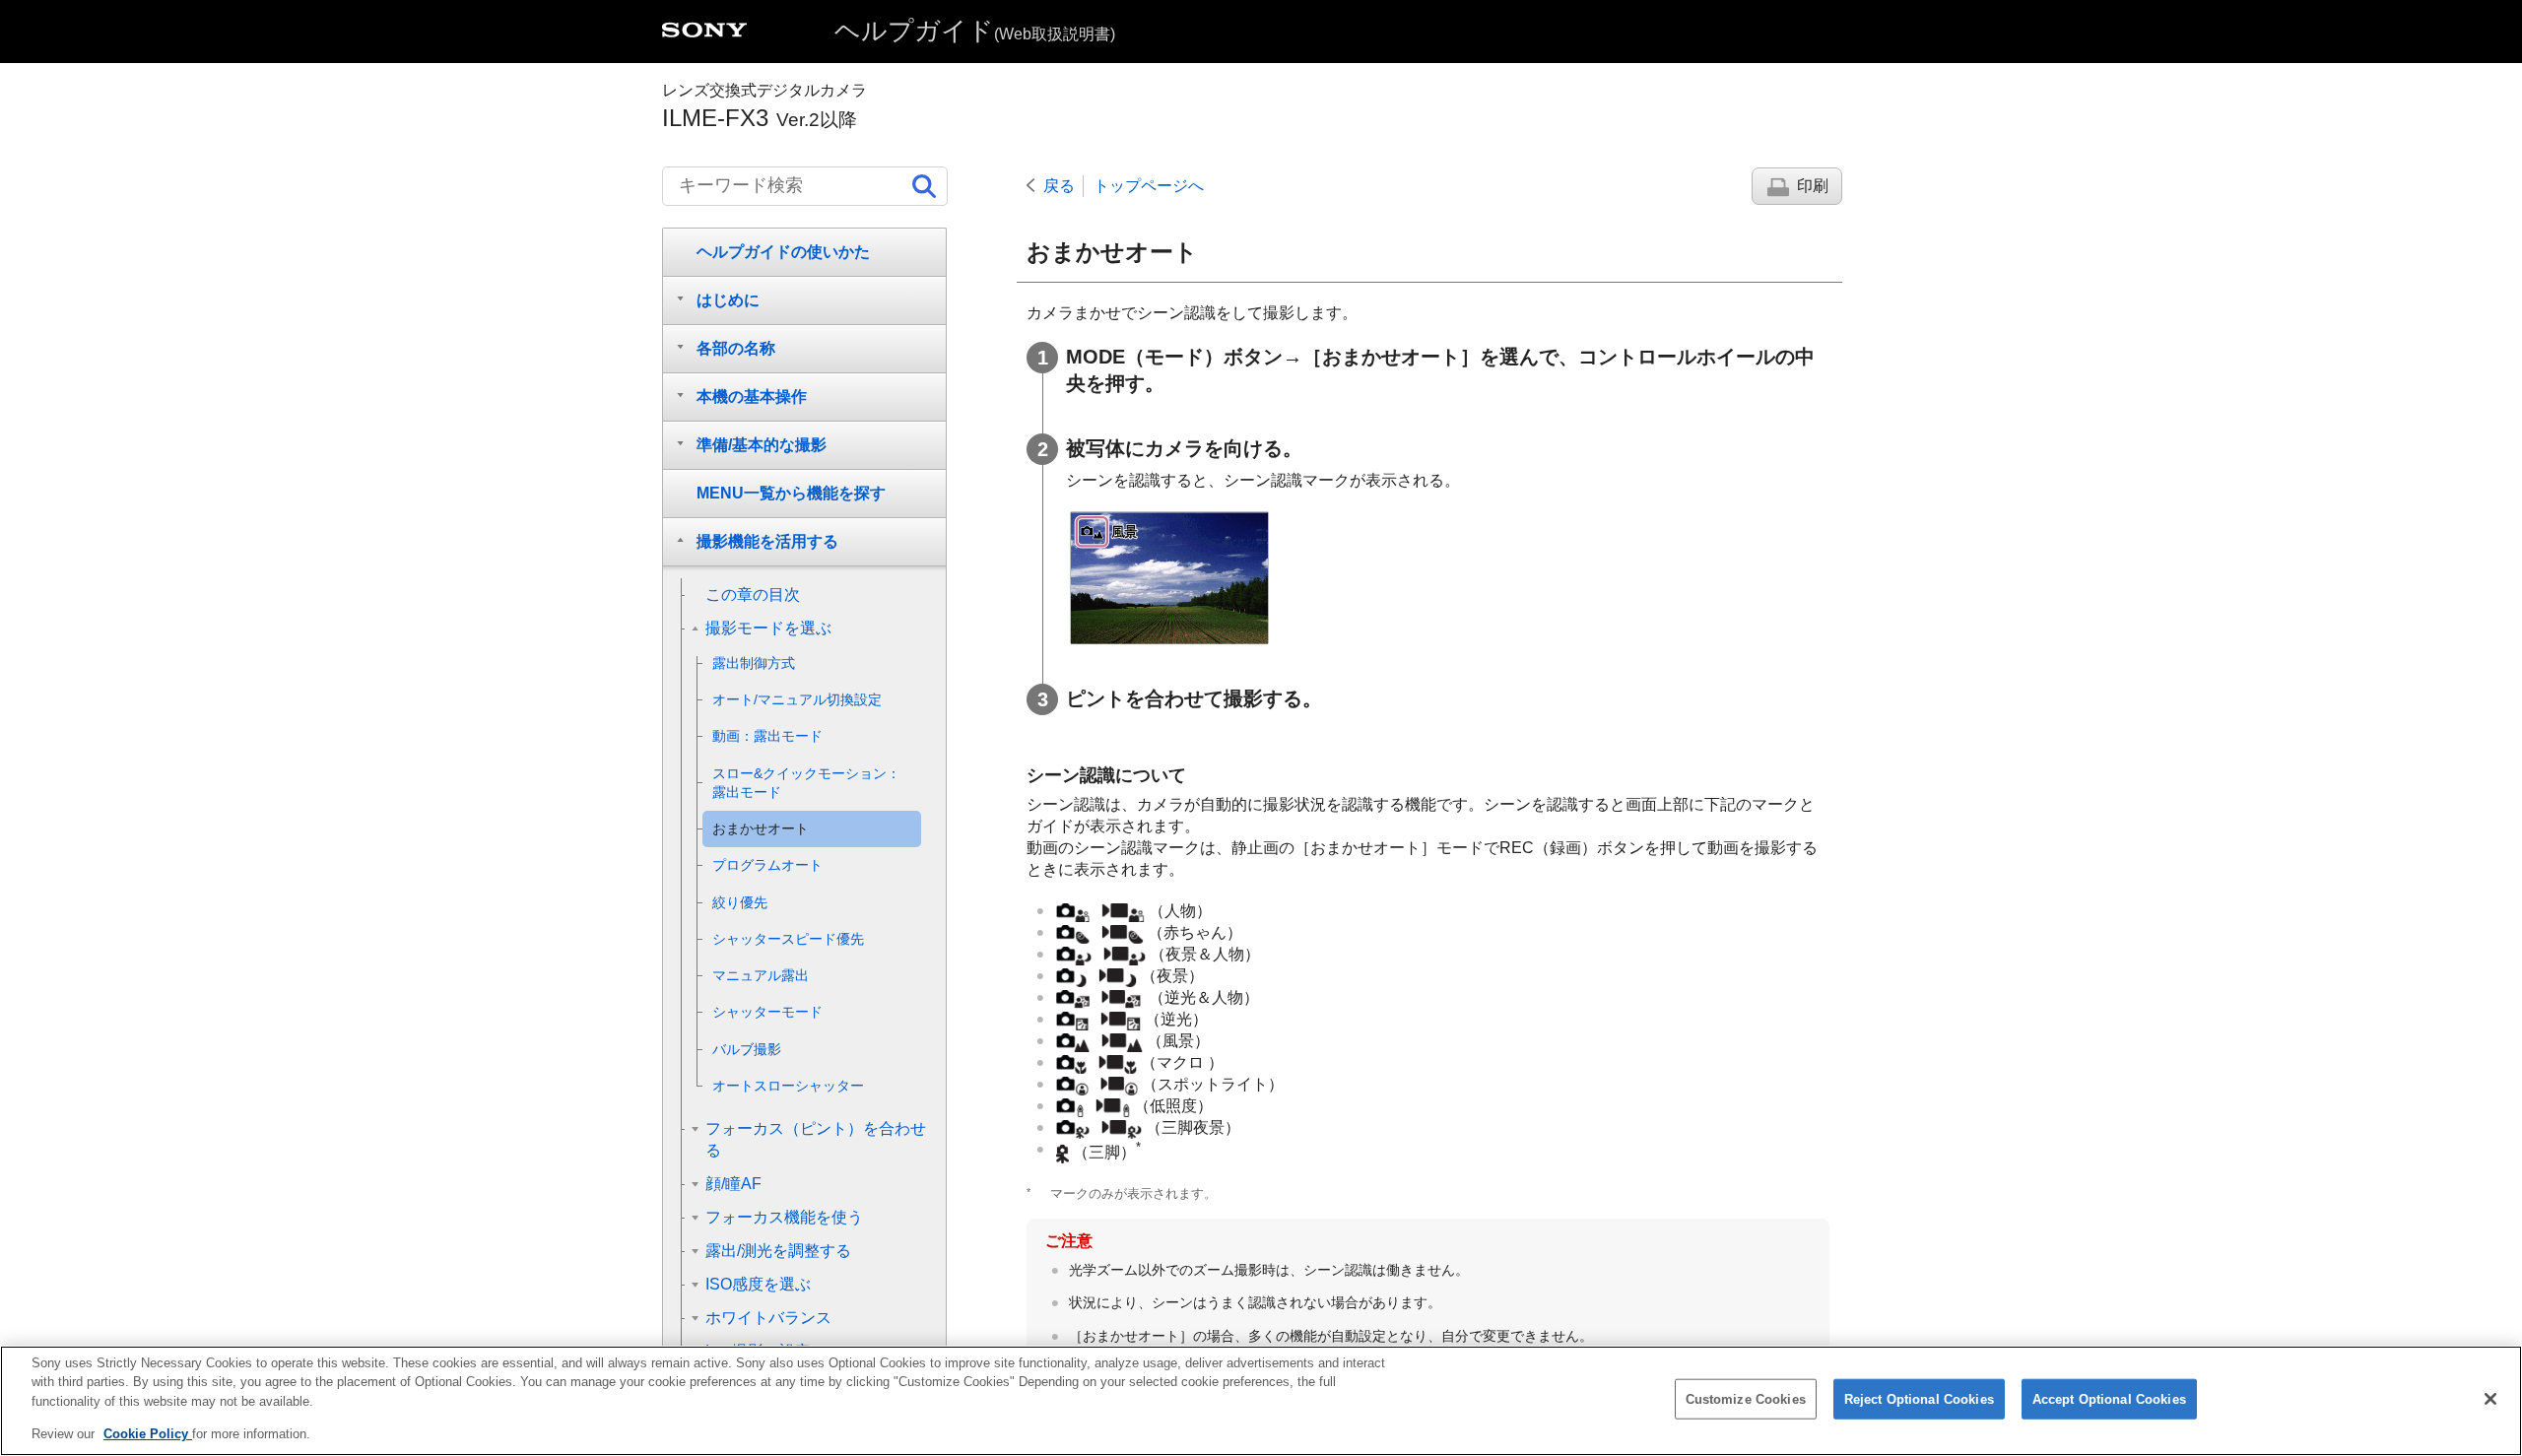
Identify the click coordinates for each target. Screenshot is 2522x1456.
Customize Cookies (1746, 1399)
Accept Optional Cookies (2109, 1399)
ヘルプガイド (975, 31)
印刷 (1813, 186)
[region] (1261, 1401)
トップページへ (1149, 186)
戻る (1059, 186)
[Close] (2490, 1399)
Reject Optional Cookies (1919, 1399)
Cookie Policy (148, 1433)
